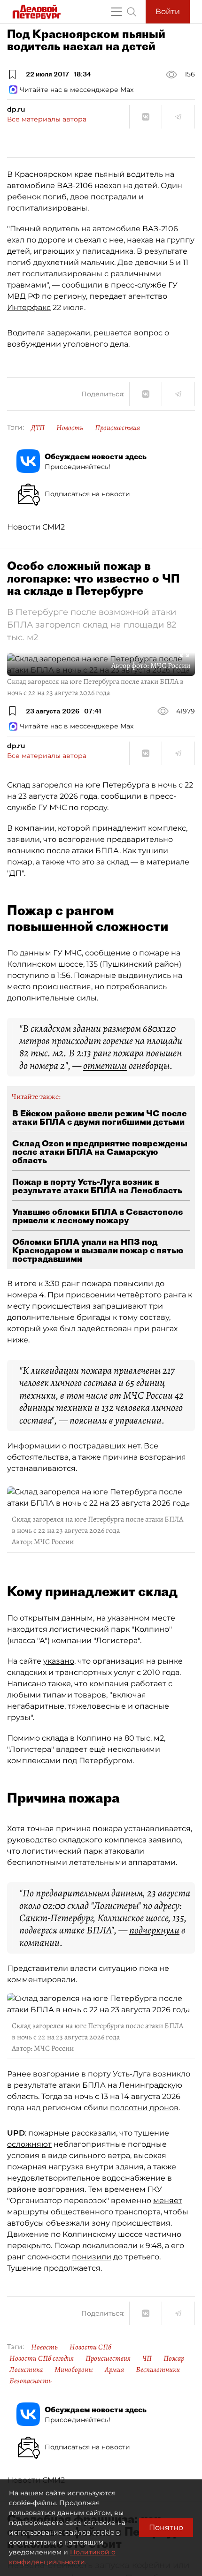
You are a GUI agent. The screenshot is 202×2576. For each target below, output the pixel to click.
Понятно (166, 2527)
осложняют (29, 2144)
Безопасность (31, 2381)
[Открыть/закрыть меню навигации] (117, 12)
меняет (168, 2201)
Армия (114, 2370)
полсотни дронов (144, 2108)
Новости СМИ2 (36, 527)
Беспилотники (158, 2370)
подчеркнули (154, 1930)
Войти (168, 11)
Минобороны (74, 2370)
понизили (92, 2257)
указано (59, 1661)
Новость (70, 428)
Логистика (26, 2370)
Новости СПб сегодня (42, 2358)
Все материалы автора (47, 119)
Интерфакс (29, 307)
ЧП (147, 2358)
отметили (105, 1066)
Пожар (174, 2358)
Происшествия (117, 428)
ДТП (38, 428)
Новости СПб (90, 2347)
